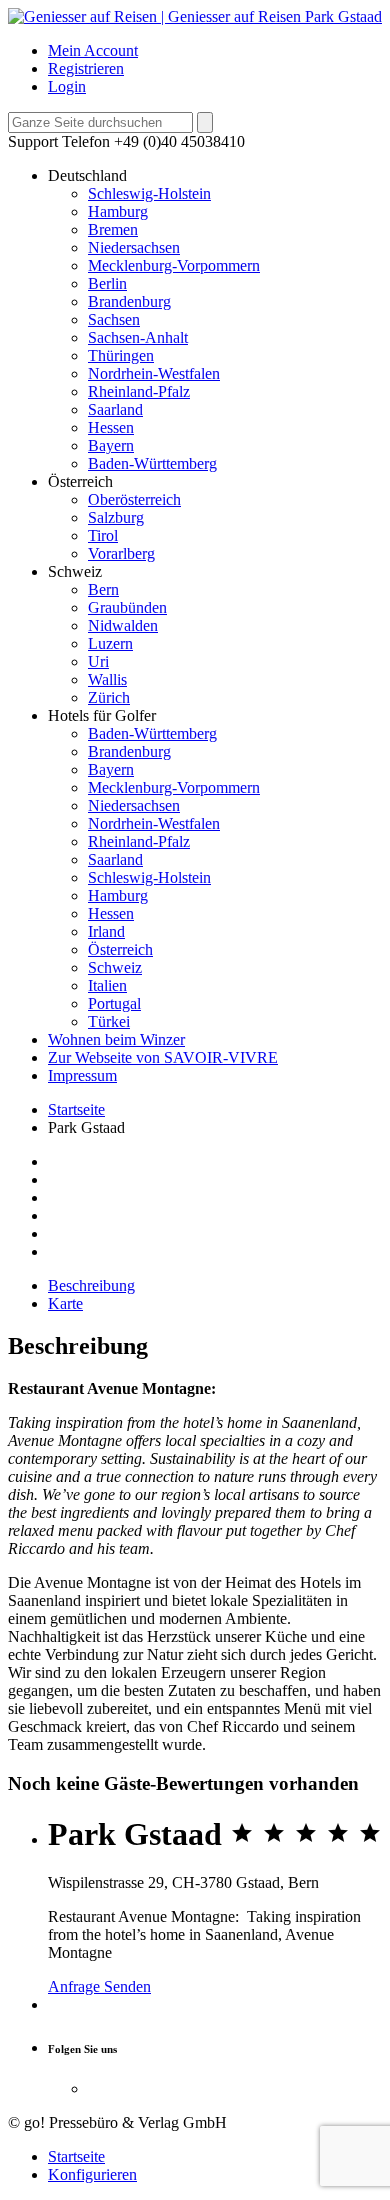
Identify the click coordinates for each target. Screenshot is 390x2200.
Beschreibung (91, 1285)
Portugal (114, 1003)
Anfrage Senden (99, 1986)
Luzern (110, 643)
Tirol (103, 535)
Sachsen (114, 319)
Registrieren (86, 68)
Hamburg (118, 211)
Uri (98, 661)
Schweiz (115, 967)
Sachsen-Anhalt (138, 337)
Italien (107, 985)
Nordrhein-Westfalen (154, 373)
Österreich (120, 949)
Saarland (115, 409)
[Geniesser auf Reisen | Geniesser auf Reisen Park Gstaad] (195, 16)
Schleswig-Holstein (149, 193)
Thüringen (121, 355)
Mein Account (93, 50)
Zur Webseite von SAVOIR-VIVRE (163, 1057)
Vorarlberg (121, 553)
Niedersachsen (134, 247)
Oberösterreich (134, 499)
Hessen (111, 427)
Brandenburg (129, 301)
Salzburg (116, 517)
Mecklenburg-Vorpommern (174, 265)
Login (67, 86)
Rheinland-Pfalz (139, 391)
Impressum (82, 1075)
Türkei (109, 1021)
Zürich (109, 697)
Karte (65, 1303)
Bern (103, 589)
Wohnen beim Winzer (116, 1039)
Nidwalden (123, 625)
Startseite (76, 1109)
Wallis (107, 679)
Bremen (113, 229)
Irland (106, 931)
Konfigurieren (92, 2174)
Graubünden (127, 607)
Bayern (111, 445)
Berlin (107, 283)
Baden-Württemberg (152, 463)
